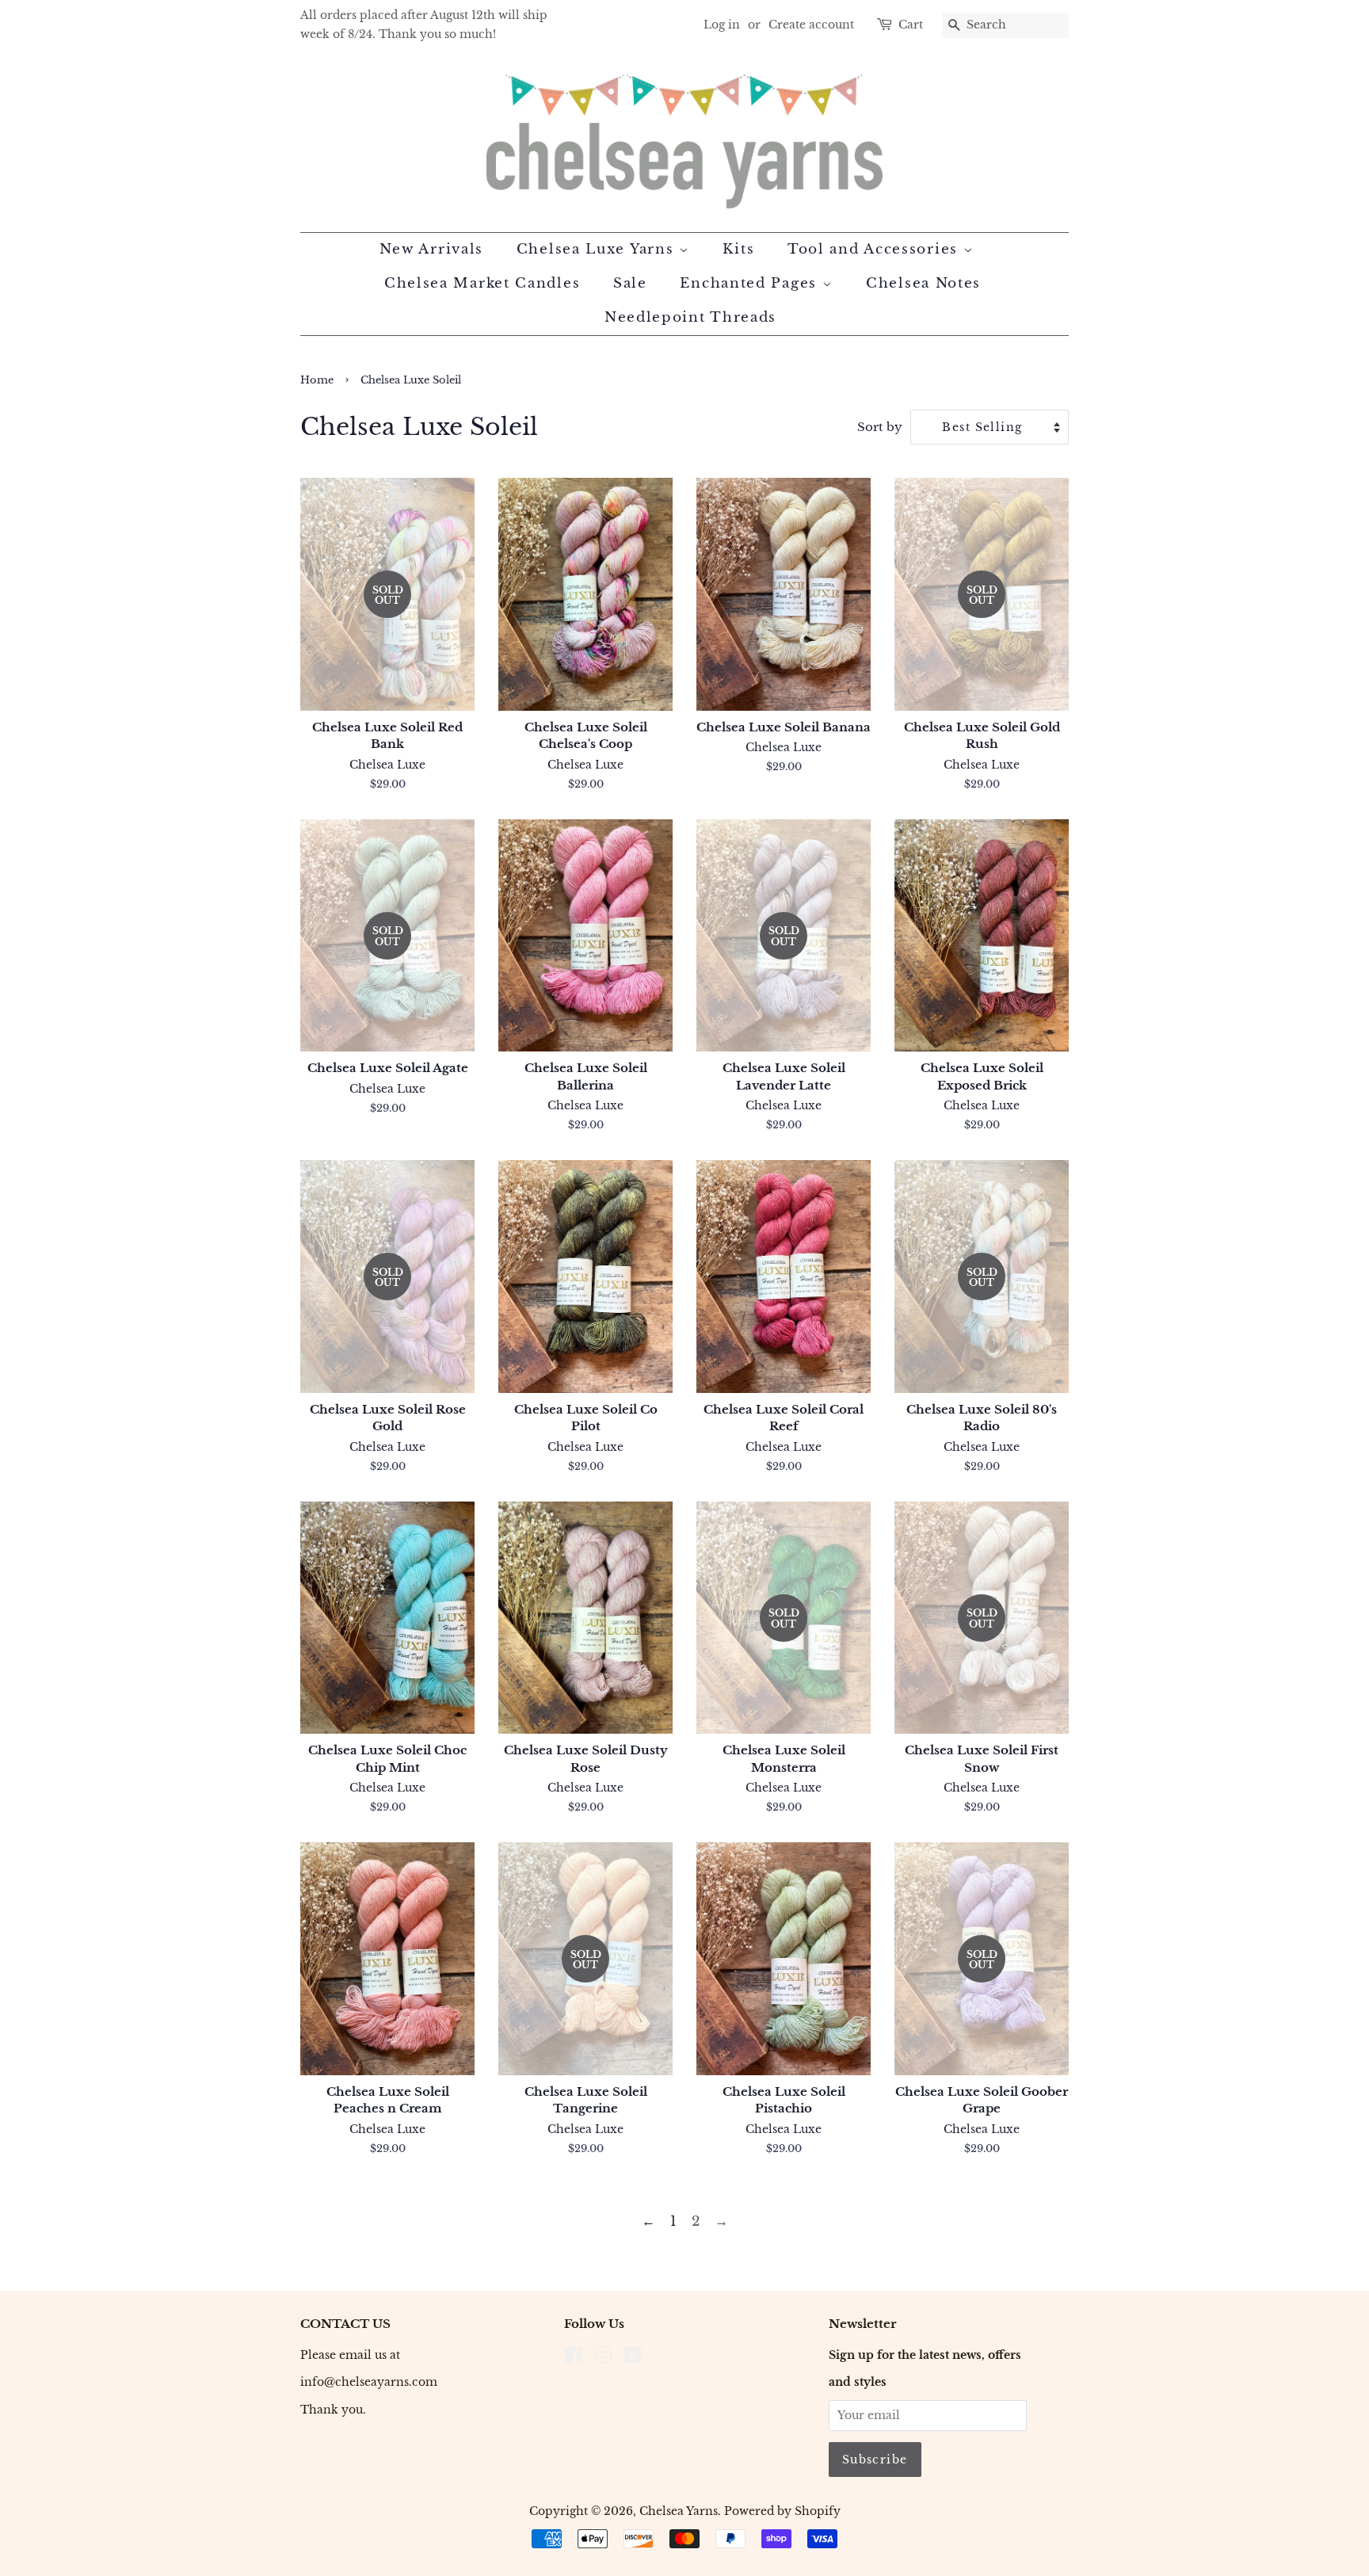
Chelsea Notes (923, 283)
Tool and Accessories (875, 249)
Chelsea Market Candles (482, 283)
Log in (722, 25)
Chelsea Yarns (679, 2511)
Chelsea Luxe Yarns (598, 249)
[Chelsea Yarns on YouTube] (633, 2358)
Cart (911, 25)
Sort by (880, 427)
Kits (738, 249)
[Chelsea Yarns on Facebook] (573, 2358)
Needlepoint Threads (690, 317)
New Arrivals (431, 249)
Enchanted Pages (751, 283)
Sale (630, 283)
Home (317, 380)
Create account (811, 25)
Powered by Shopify (782, 2511)
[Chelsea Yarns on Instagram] (603, 2358)
